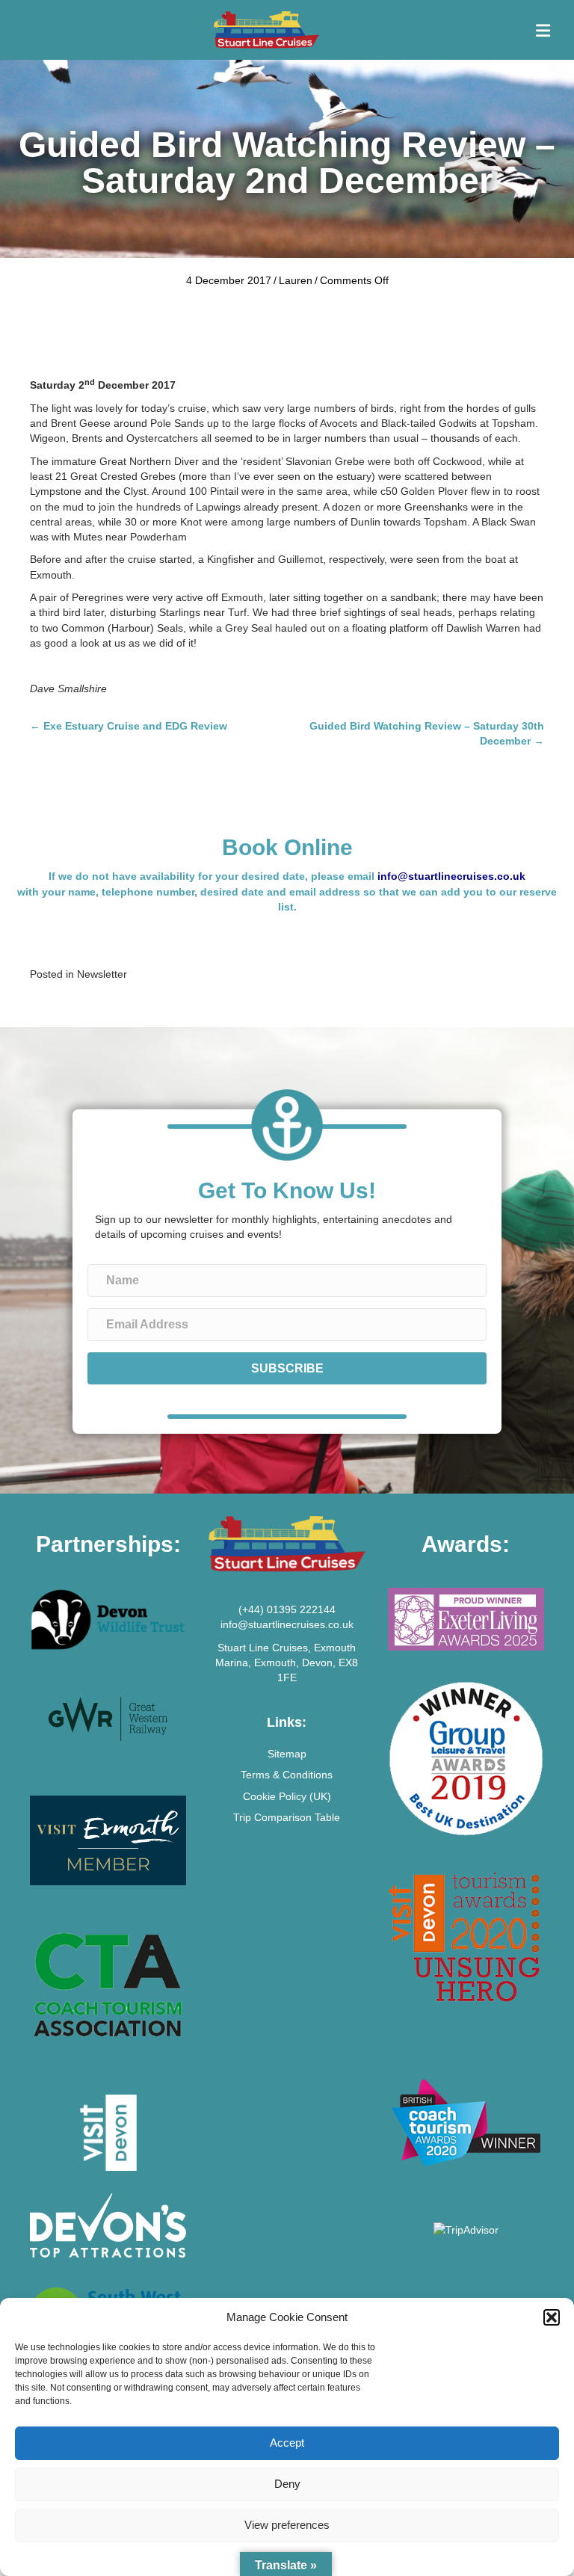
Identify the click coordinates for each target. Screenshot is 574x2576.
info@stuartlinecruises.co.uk (451, 876)
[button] (552, 2317)
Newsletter (102, 974)
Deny (287, 2484)
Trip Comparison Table (287, 1817)
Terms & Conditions (287, 1775)
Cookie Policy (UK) (287, 1796)
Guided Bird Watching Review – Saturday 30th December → (427, 733)
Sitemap (287, 1754)
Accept (287, 2443)
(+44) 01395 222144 (287, 1609)
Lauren (296, 280)
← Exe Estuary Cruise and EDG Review (129, 726)
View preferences (287, 2525)
